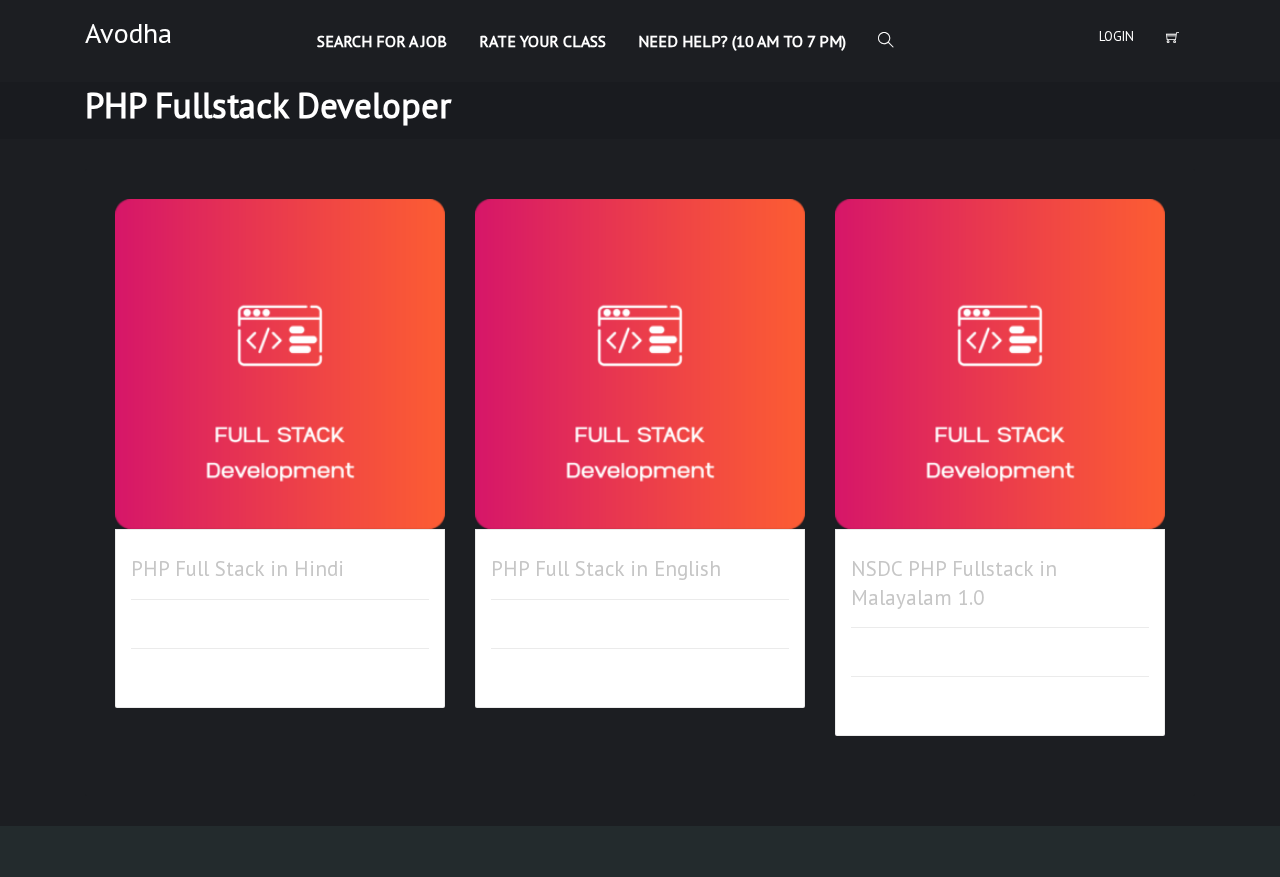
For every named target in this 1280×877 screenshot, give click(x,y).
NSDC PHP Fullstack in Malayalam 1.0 (954, 582)
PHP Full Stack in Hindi (237, 568)
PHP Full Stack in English (606, 568)
